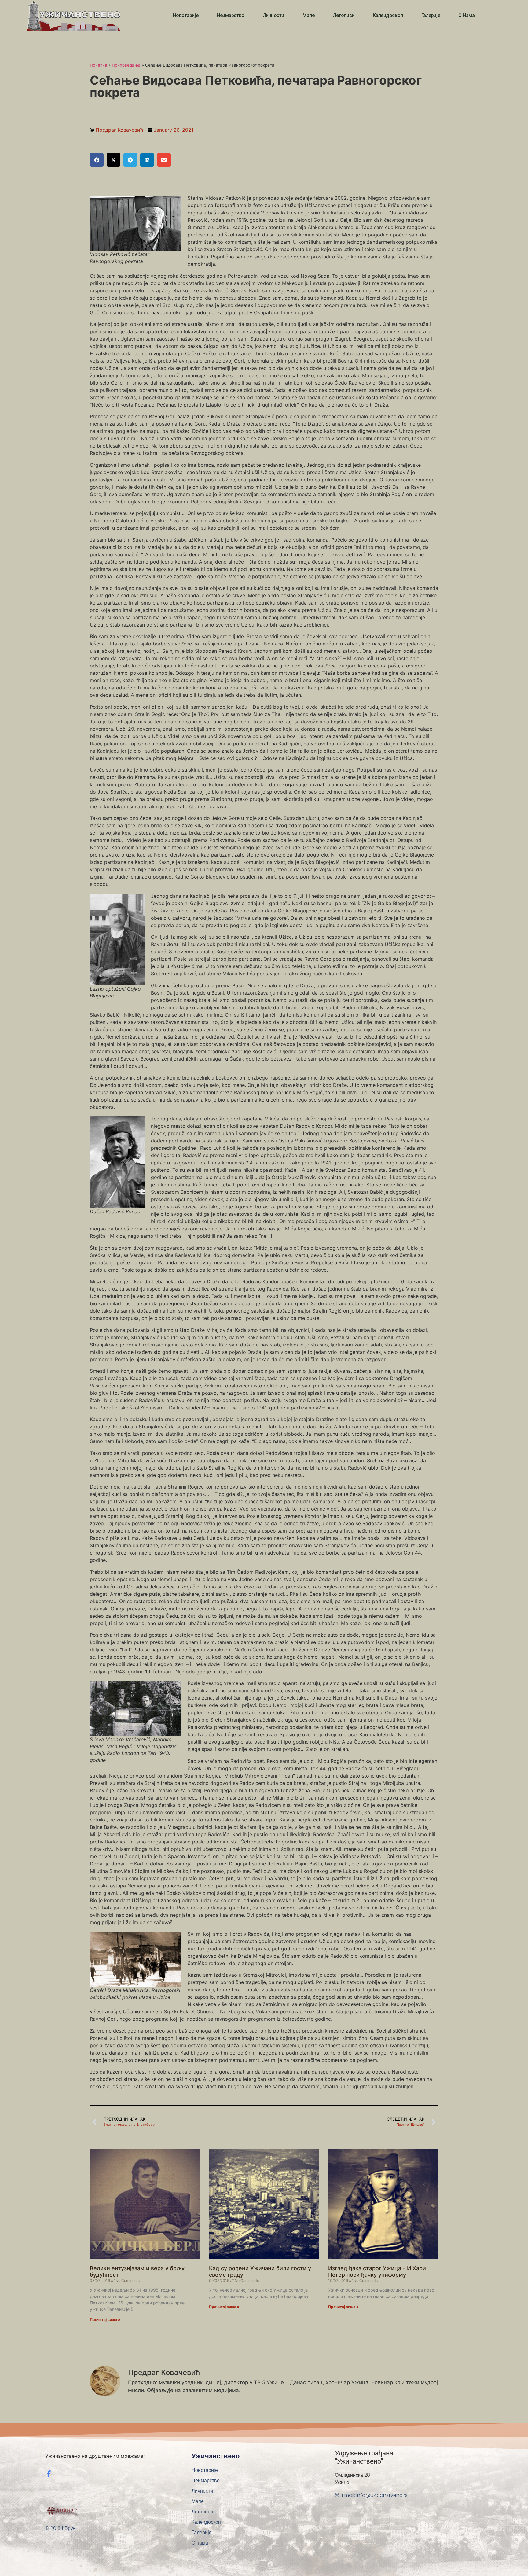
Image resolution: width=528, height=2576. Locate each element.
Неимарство (231, 15)
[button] (97, 160)
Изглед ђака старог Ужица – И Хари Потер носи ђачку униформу (377, 2272)
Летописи (343, 15)
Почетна (99, 65)
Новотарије (186, 15)
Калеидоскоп (388, 15)
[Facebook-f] (49, 2474)
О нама (466, 15)
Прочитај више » (105, 2320)
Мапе (308, 15)
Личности (273, 15)
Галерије (431, 15)
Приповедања (126, 65)
